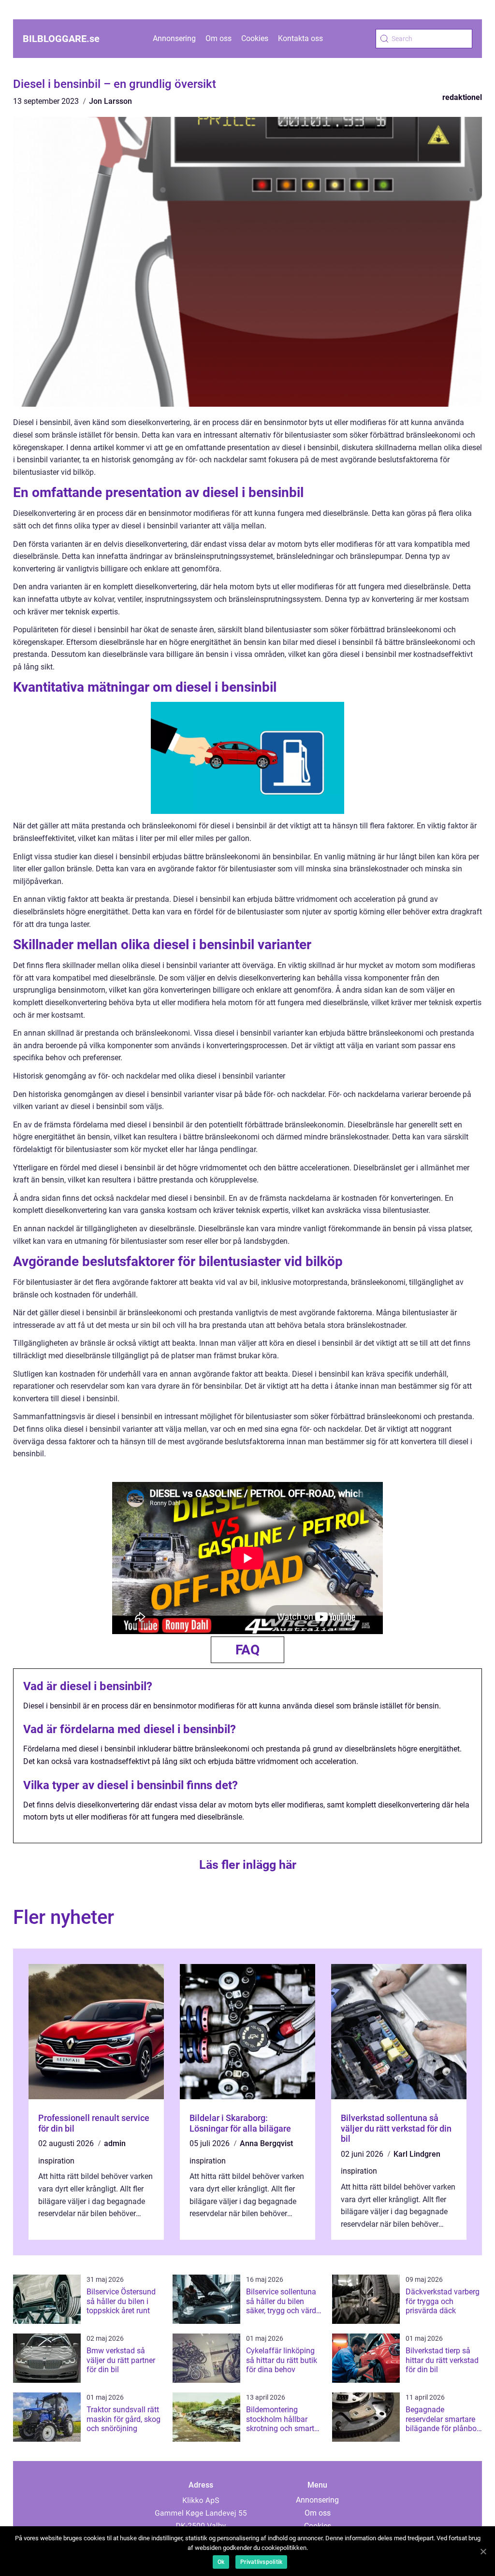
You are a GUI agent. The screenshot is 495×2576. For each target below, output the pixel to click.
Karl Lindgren (417, 2154)
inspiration (56, 2161)
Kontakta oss (300, 38)
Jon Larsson (110, 101)
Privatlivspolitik (261, 2562)
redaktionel (462, 97)
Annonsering (174, 38)
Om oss (218, 38)
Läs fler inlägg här (248, 1865)
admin (115, 2143)
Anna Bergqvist (266, 2143)
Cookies (255, 38)
